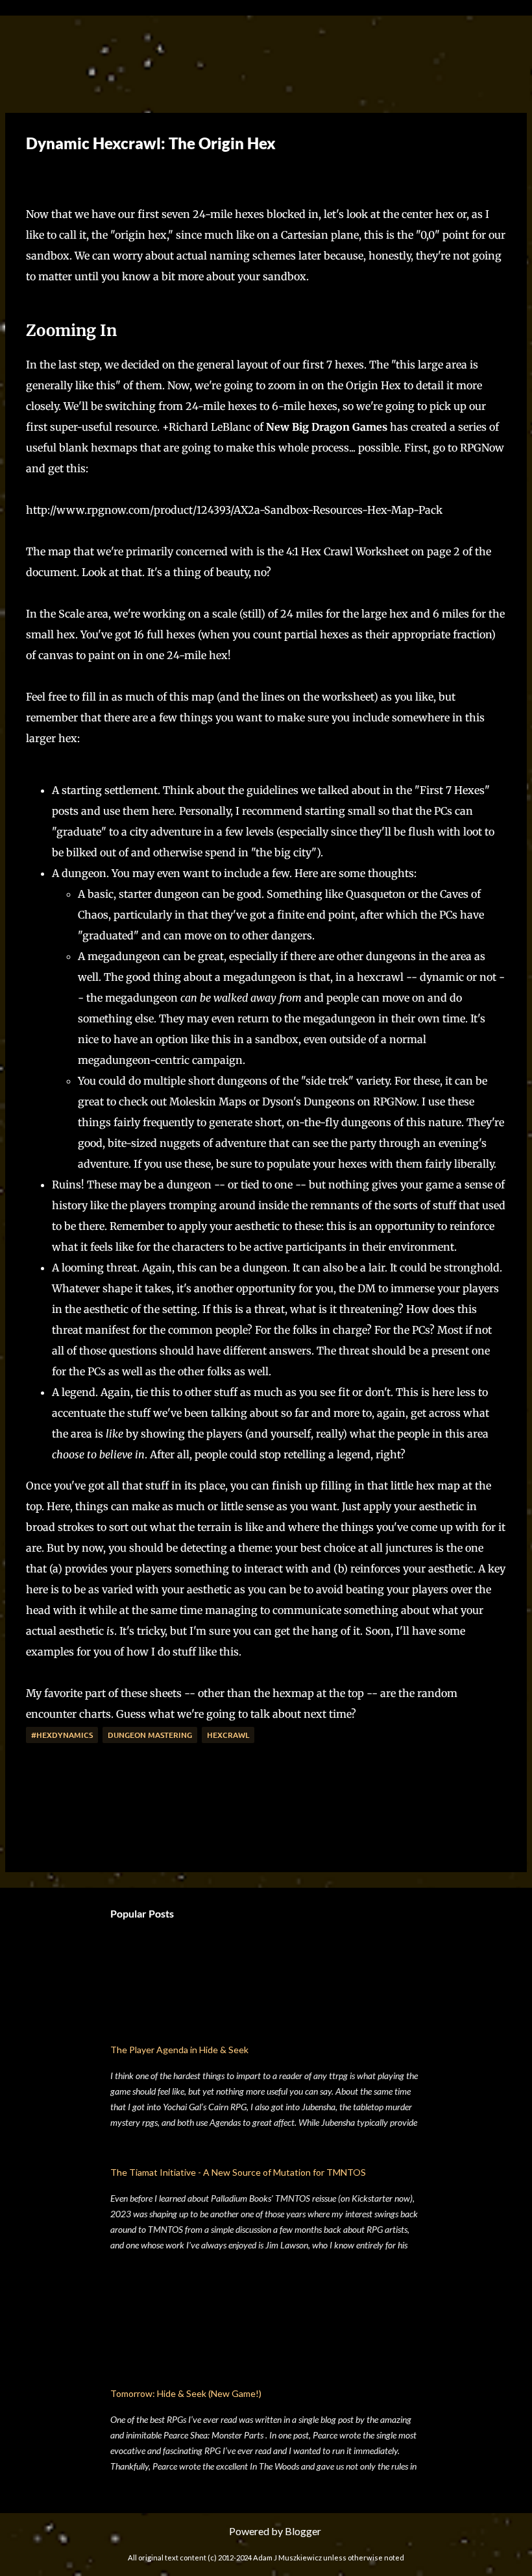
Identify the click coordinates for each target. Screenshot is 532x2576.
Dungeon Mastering (150, 1735)
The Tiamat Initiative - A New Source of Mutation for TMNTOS (238, 2172)
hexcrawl (228, 1735)
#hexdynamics (62, 1735)
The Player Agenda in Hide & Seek (179, 2050)
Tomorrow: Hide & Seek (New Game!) (186, 2393)
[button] (36, 174)
